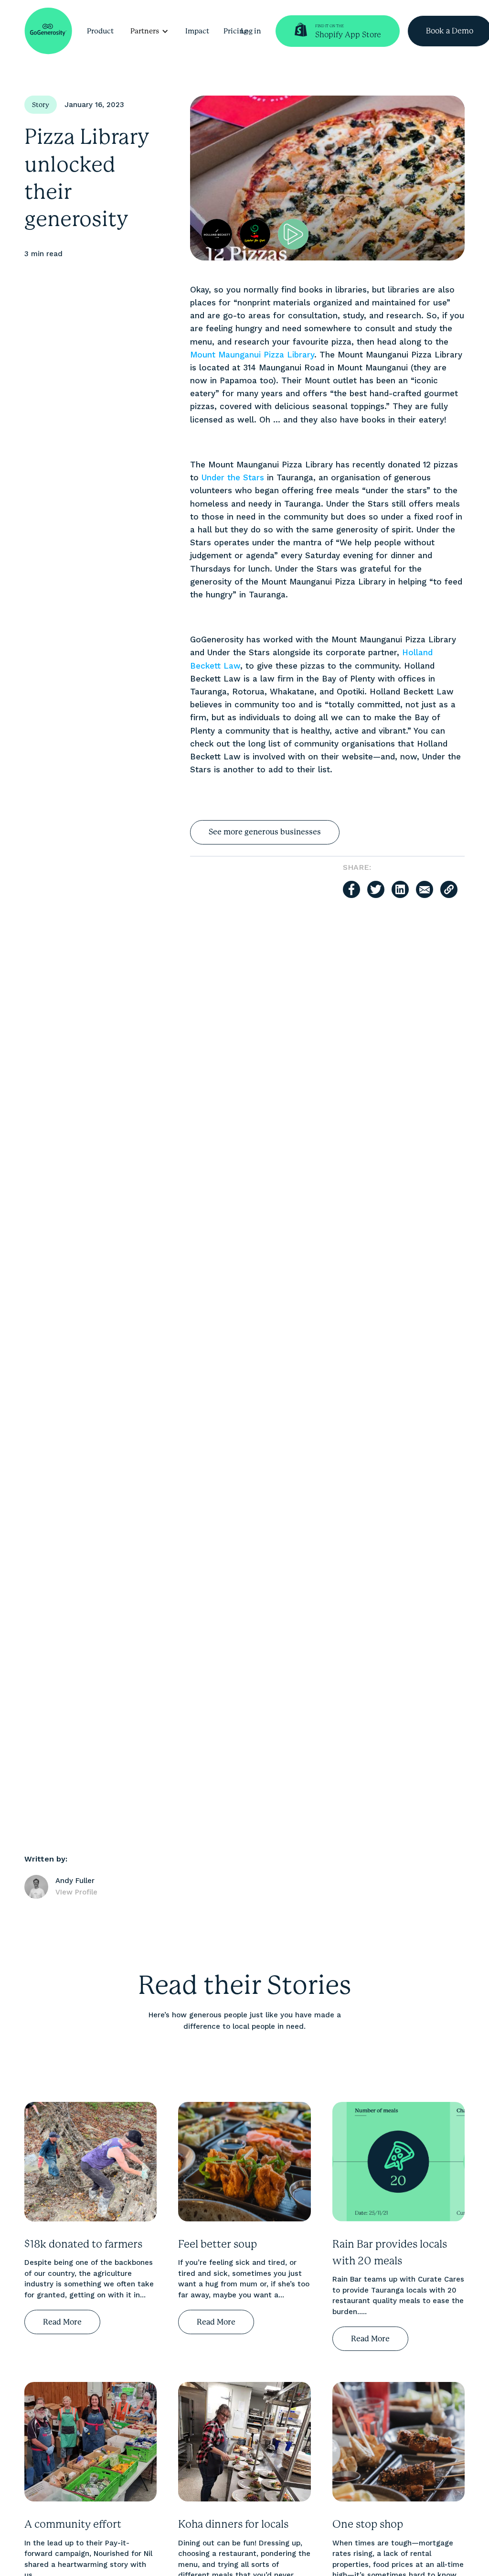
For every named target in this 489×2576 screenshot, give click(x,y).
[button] (149, 31)
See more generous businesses (265, 832)
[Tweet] (376, 889)
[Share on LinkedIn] (400, 889)
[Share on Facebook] (351, 889)
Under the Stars (233, 477)
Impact (197, 31)
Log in (251, 31)
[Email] (425, 889)
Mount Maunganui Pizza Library (252, 355)
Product (100, 31)
